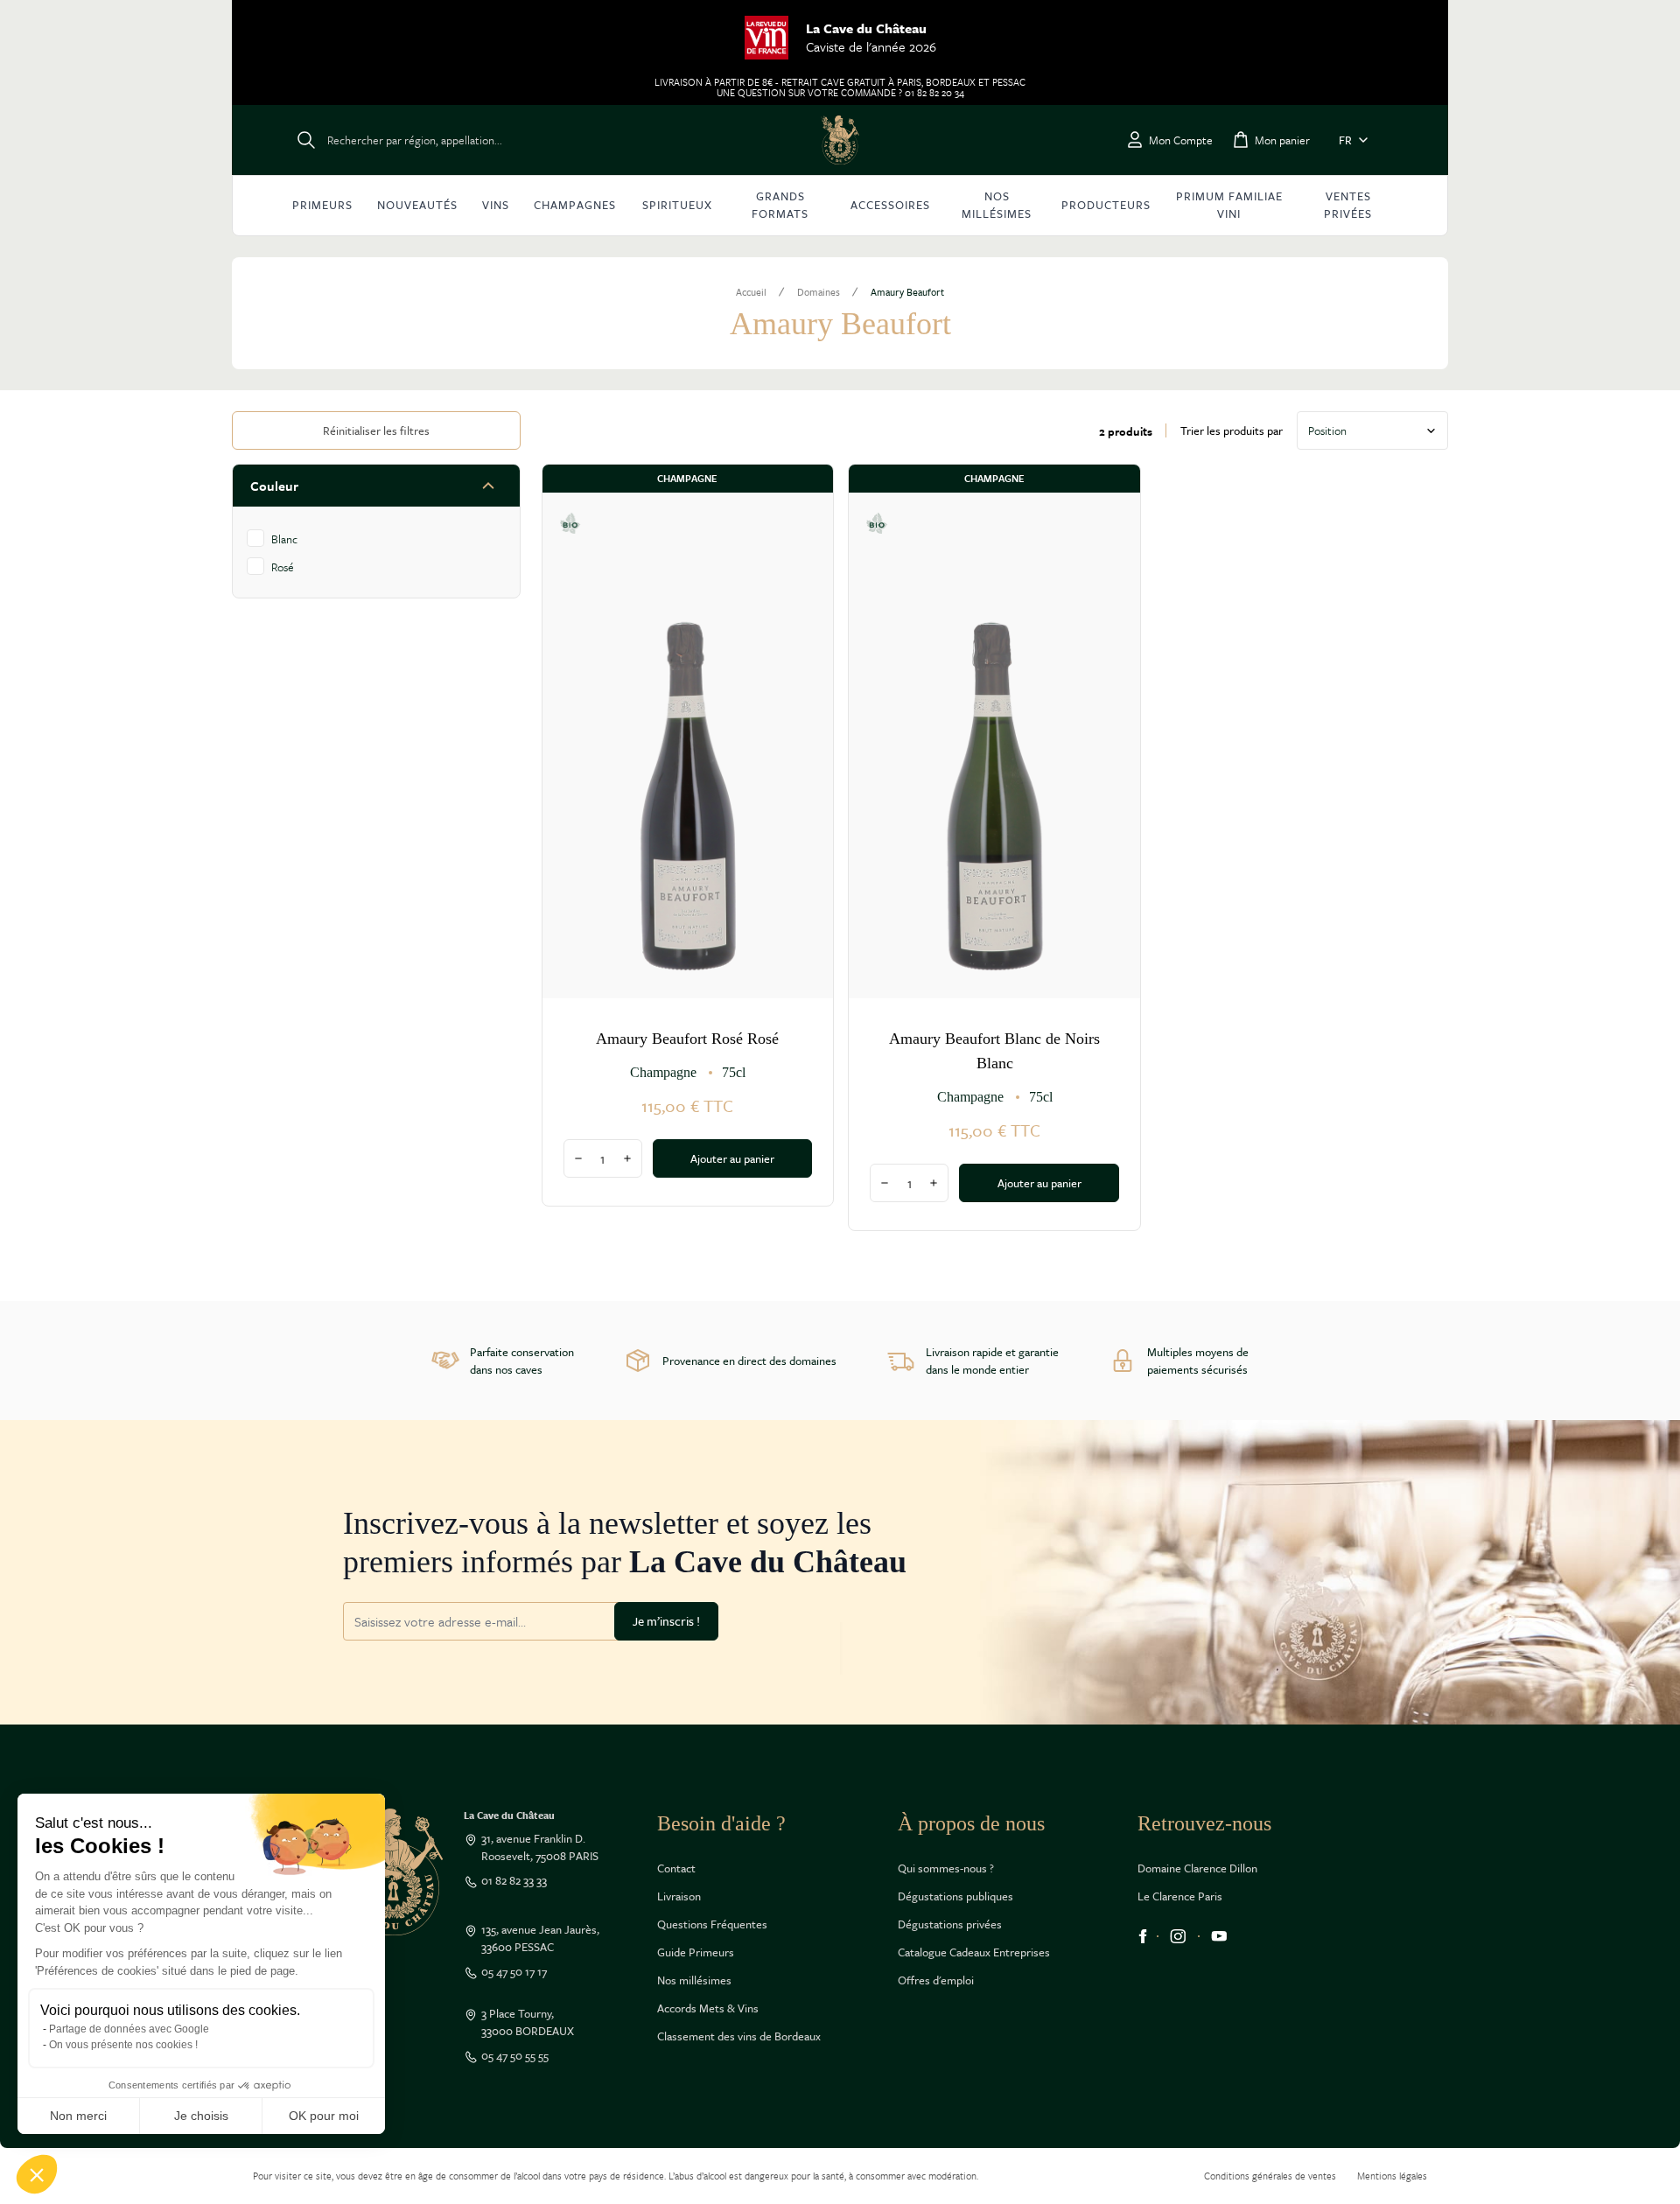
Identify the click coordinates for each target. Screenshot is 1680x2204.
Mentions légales (1392, 2176)
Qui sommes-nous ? (946, 1868)
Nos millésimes (694, 1980)
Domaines (819, 292)
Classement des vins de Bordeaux (739, 2036)
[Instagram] (1178, 1936)
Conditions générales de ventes (1270, 2176)
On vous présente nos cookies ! (123, 2045)
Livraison (679, 1896)
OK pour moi (324, 2116)
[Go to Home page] (840, 140)
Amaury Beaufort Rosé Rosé (687, 1039)
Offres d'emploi (936, 1980)
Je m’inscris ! (666, 1621)
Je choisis (201, 2116)
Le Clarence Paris (1180, 1896)
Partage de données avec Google (129, 2029)
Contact (676, 1868)
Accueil (751, 292)
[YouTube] (1219, 1936)
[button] (37, 2174)
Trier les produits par (1232, 430)
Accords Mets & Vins (708, 2008)
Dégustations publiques (955, 1896)
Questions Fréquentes (712, 1924)
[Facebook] (1143, 1936)
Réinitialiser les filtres (376, 430)
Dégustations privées (950, 1924)
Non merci (78, 2116)
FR (1345, 140)
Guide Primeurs (696, 1952)
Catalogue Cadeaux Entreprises (974, 1952)
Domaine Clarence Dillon (1197, 1868)
